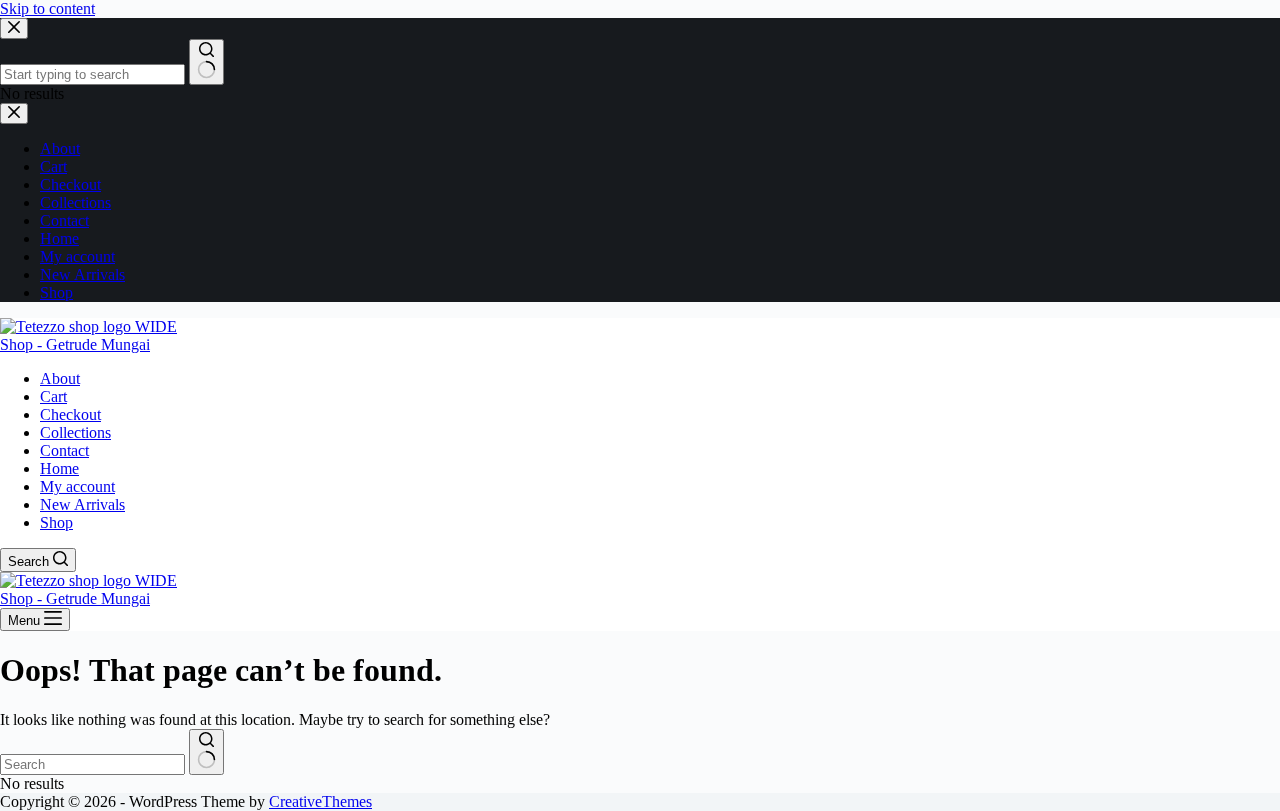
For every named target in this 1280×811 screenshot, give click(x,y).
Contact (64, 450)
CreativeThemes (320, 801)
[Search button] (206, 752)
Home (59, 468)
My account (77, 486)
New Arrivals (82, 504)
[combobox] (92, 764)
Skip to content (47, 8)
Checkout (70, 414)
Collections (75, 432)
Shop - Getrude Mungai (75, 344)
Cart (53, 396)
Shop (56, 522)
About (60, 378)
